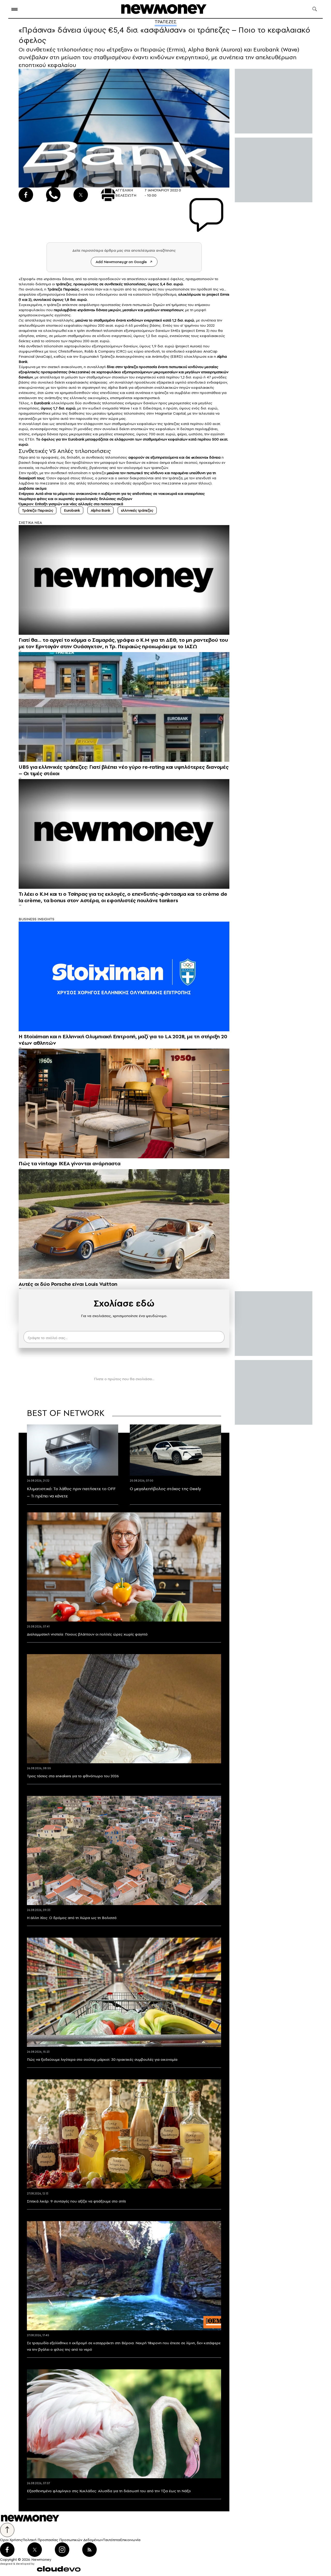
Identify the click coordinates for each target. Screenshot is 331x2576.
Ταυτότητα (111, 2540)
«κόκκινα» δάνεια (206, 457)
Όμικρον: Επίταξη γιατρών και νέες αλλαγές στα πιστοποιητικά (71, 504)
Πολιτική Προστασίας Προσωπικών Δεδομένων (63, 2540)
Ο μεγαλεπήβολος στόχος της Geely (165, 1489)
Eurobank (72, 510)
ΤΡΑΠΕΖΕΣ (166, 22)
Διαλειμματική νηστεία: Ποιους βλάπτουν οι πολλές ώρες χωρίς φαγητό (87, 1634)
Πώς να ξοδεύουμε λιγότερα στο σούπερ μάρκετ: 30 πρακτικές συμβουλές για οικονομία (102, 2059)
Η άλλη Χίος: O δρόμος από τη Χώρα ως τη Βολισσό (72, 1918)
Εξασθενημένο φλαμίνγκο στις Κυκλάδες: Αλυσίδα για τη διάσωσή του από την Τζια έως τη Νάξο (109, 2491)
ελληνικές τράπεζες (137, 510)
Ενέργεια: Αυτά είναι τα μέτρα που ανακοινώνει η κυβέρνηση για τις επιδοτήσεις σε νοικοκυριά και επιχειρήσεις (112, 494)
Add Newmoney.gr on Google (121, 262)
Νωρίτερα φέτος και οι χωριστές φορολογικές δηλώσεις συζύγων (75, 499)
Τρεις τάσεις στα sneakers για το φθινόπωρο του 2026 (73, 1776)
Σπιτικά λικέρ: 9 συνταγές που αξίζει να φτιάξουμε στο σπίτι (76, 2201)
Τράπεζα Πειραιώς (37, 510)
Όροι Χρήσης (11, 2540)
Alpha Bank (100, 510)
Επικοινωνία (130, 2540)
